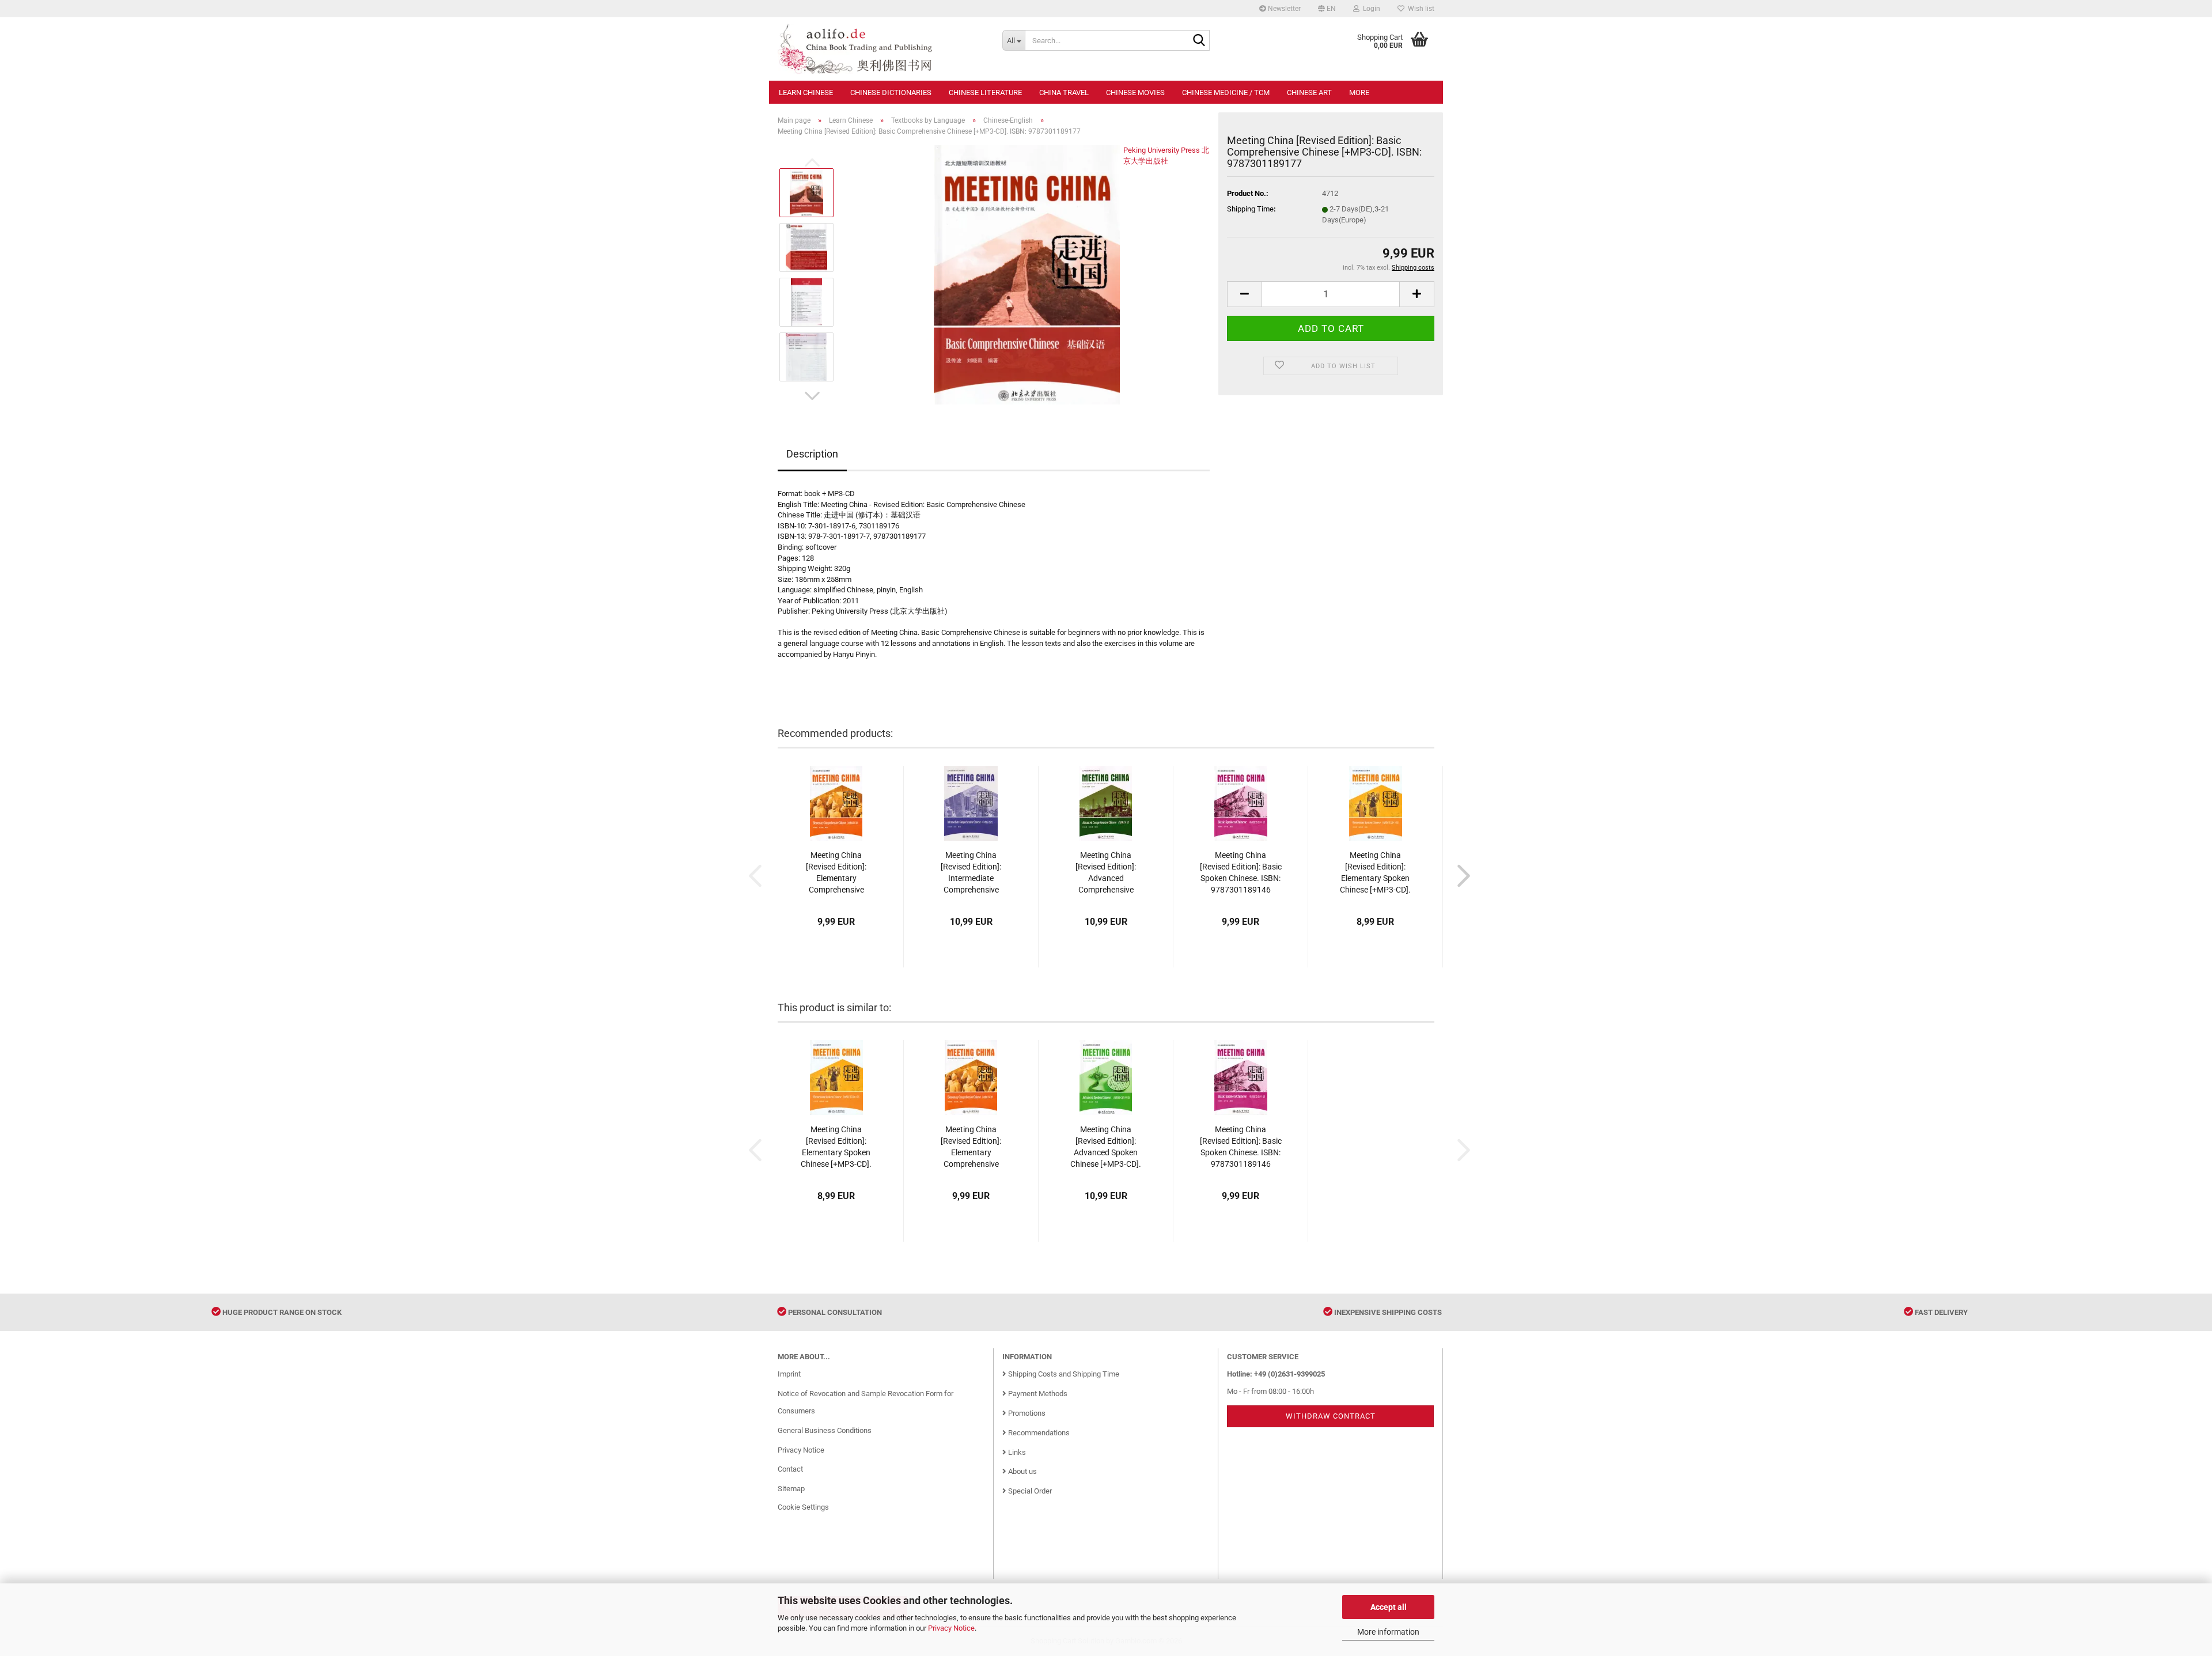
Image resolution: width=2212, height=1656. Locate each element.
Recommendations (1038, 1433)
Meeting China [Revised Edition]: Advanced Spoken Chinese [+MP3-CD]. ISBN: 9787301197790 (1106, 1147)
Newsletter (1283, 9)
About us (1022, 1471)
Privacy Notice (951, 1628)
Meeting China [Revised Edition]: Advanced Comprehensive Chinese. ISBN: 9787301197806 (1106, 873)
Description (812, 454)
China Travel (1064, 92)
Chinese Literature (985, 92)
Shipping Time (1250, 209)
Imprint (789, 1374)
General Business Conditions (825, 1430)
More (1359, 92)
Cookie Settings (803, 1507)
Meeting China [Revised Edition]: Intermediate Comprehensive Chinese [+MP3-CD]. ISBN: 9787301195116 (971, 873)
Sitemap (791, 1489)
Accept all (1389, 1607)
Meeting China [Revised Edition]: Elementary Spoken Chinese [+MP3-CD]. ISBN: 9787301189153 (1375, 873)
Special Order (1029, 1491)
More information (1388, 1632)
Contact (790, 1469)
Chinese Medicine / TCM (1226, 92)
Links (1016, 1452)
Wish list (1419, 9)
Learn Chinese (806, 92)
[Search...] (1199, 41)
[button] (1327, 9)
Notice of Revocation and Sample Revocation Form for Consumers (866, 1402)
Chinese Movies (1135, 92)
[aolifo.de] (881, 49)
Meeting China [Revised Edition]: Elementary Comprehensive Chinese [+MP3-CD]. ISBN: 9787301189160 (836, 873)
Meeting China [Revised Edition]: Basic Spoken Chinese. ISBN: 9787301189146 (1241, 872)
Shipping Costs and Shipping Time (1063, 1374)
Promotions (1026, 1413)
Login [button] (1370, 9)
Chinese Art (1309, 92)
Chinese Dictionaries (891, 92)
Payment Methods (1037, 1394)
